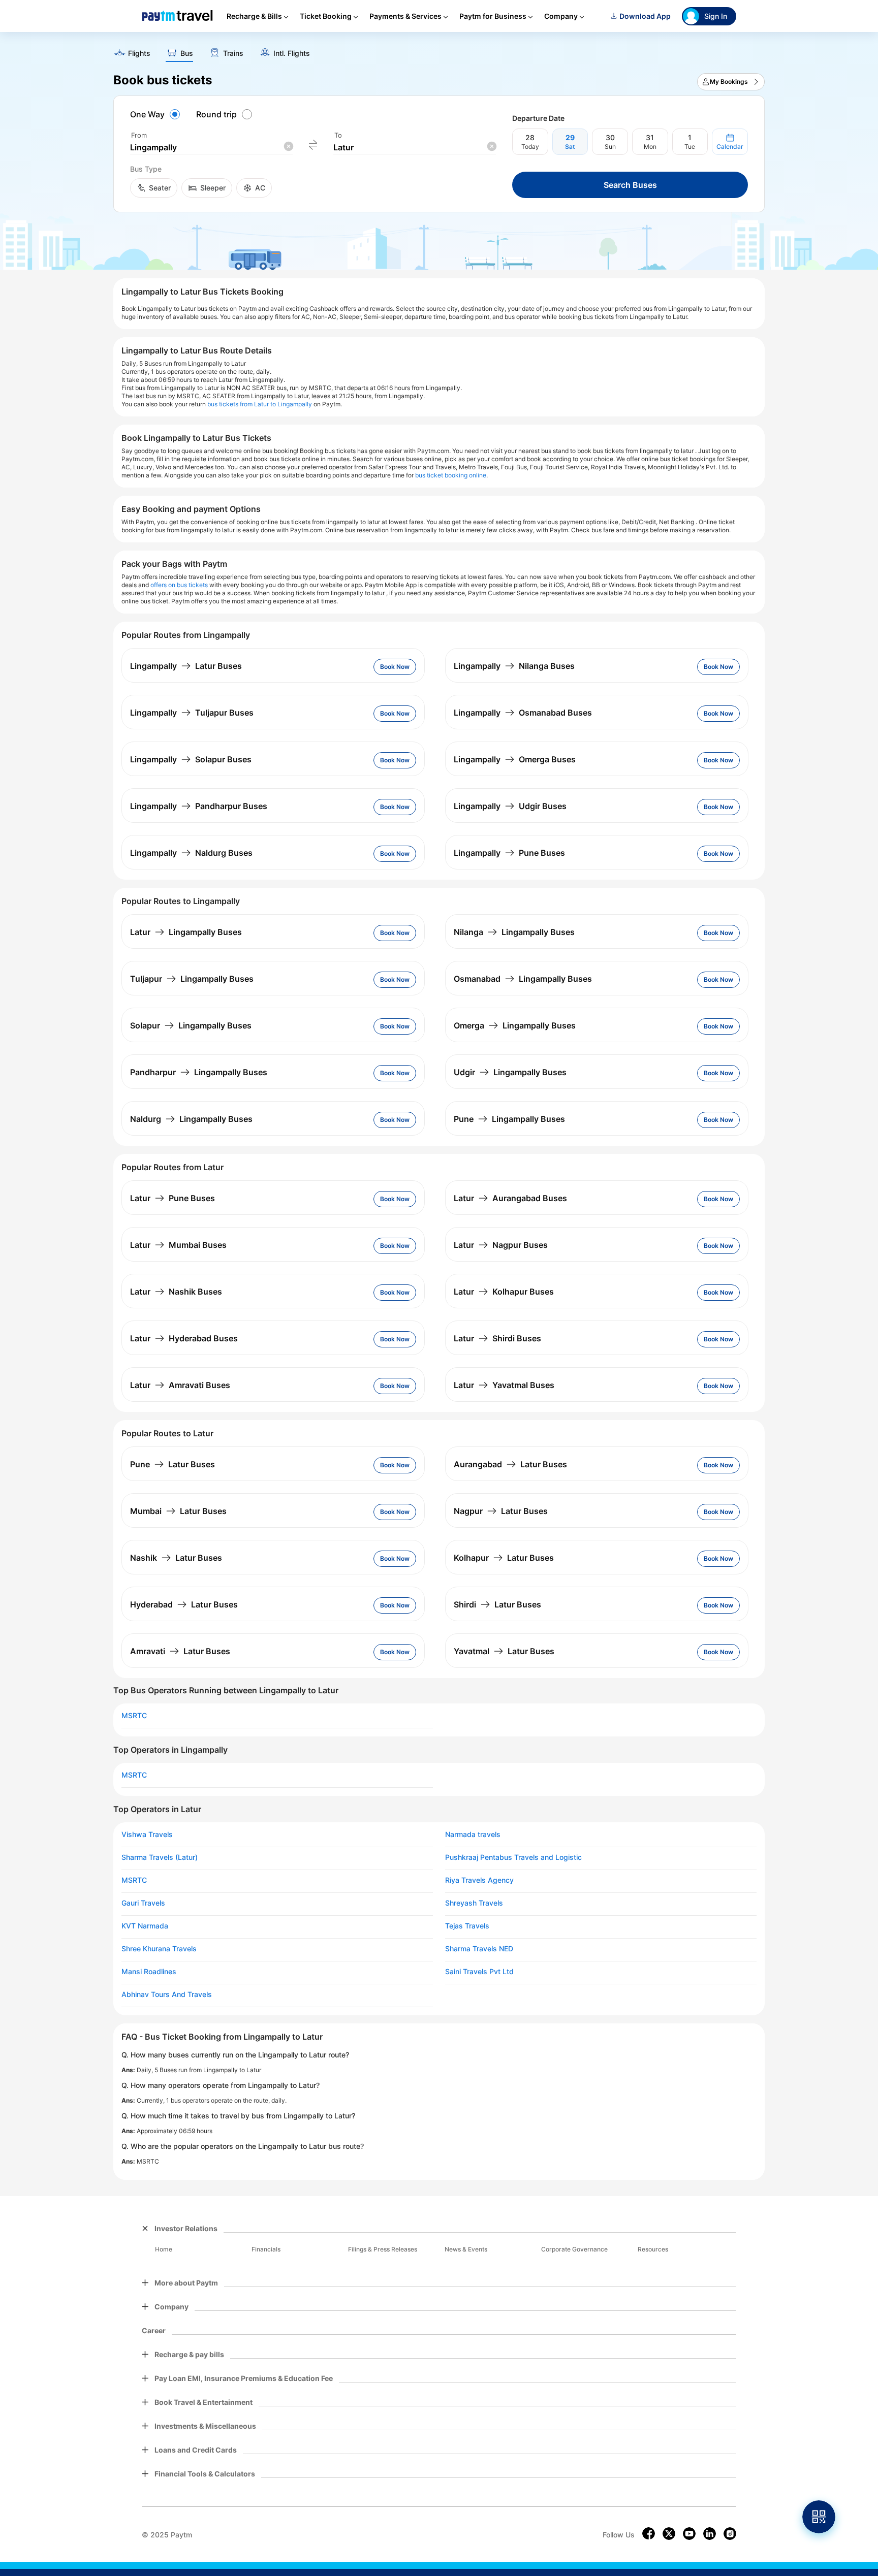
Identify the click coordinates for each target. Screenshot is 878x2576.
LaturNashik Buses (176, 1292)
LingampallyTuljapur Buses (192, 713)
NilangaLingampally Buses (514, 932)
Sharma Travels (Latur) (160, 1857)
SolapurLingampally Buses (191, 1025)
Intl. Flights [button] (292, 53)
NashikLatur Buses (176, 1558)
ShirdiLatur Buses (497, 1604)
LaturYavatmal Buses (504, 1385)
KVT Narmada (145, 1926)
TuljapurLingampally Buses (192, 979)
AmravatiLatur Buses (180, 1651)
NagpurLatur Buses (501, 1511)
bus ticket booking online (451, 475)
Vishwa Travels (147, 1834)
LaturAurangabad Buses (510, 1198)
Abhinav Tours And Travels (167, 1994)
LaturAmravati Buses (180, 1385)
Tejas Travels (467, 1926)
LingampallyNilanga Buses (514, 666)
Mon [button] (650, 147)
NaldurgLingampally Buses (191, 1119)
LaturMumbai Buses (178, 1245)
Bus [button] (187, 53)
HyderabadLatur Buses (184, 1604)
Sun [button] (610, 147)
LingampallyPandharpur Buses (199, 806)
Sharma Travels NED (479, 1949)
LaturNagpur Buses (501, 1245)
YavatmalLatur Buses (504, 1651)
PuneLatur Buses (173, 1464)
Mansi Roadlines (149, 1972)
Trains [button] (233, 53)
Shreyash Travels (474, 1903)
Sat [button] (570, 147)
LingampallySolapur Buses (191, 759)
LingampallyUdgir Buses (510, 806)
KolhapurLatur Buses (504, 1558)
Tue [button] (690, 147)
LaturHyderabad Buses (184, 1338)
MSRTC (134, 1716)
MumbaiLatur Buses (178, 1511)
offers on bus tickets (179, 585)
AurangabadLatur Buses (510, 1464)
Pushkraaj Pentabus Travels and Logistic (513, 1857)
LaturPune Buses (173, 1198)
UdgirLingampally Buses (510, 1072)
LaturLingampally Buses (186, 932)
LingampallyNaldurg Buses (191, 853)
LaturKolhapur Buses (504, 1292)
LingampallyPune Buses (509, 853)
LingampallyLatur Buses (186, 666)
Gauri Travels (143, 1903)
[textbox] (211, 148)
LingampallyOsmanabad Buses (523, 713)
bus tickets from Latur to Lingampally (260, 404)
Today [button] (530, 147)
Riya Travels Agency (479, 1880)
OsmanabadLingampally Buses (523, 979)
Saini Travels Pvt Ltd (479, 1972)
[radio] (156, 114)
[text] (439, 50)
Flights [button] (139, 53)
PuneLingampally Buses (509, 1119)
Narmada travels (473, 1834)
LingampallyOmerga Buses (515, 759)
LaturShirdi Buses (497, 1338)
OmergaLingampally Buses (515, 1025)
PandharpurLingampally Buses (199, 1072)
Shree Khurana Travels (159, 1949)
